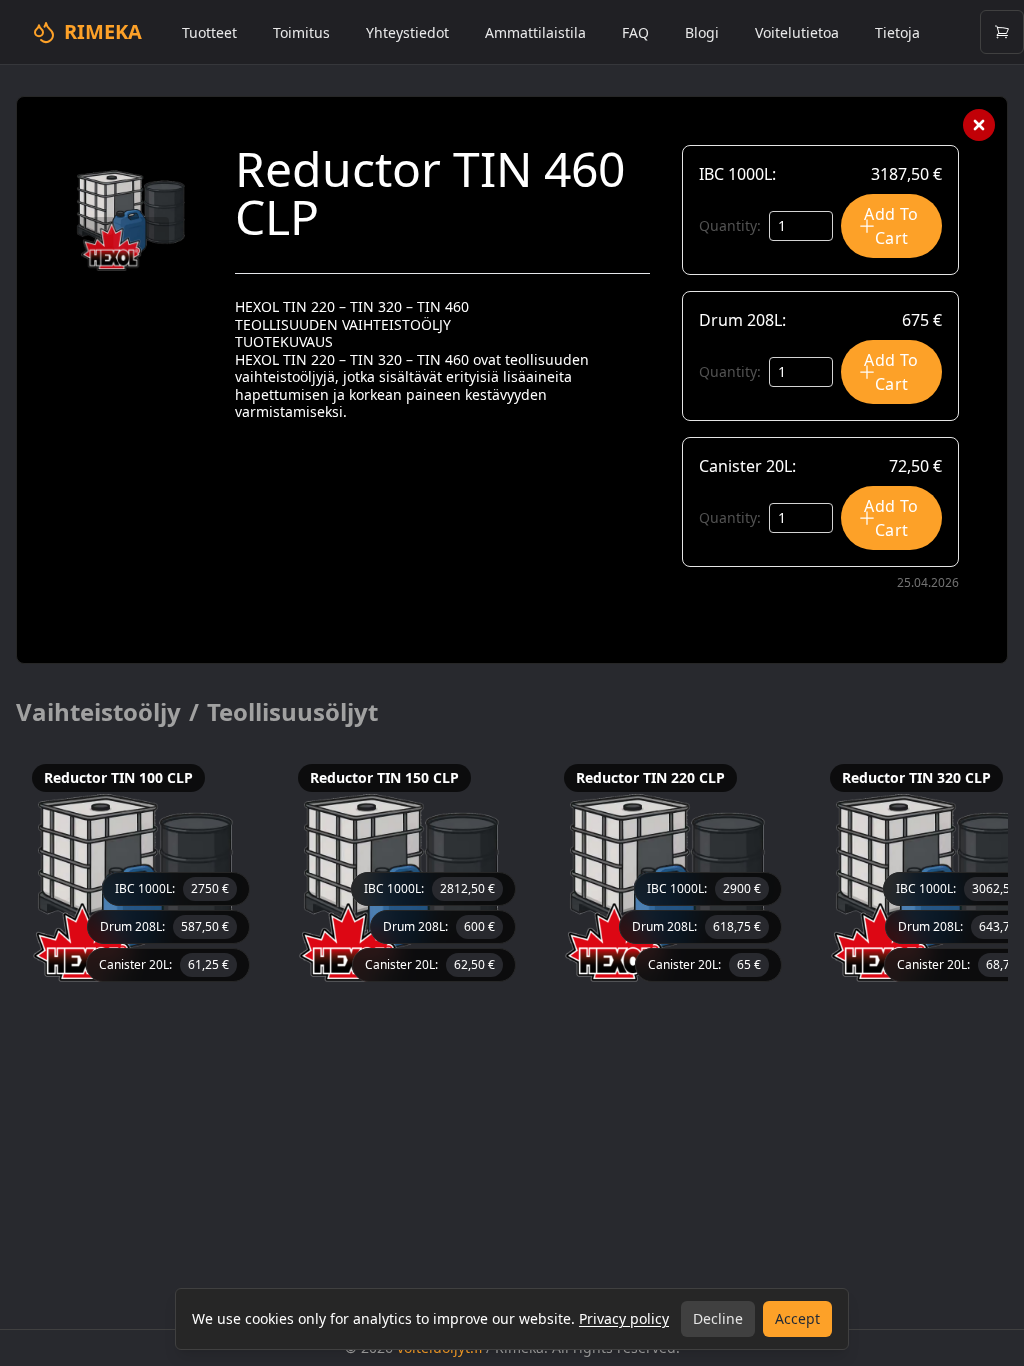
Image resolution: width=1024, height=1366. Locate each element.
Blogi (702, 32)
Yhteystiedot (407, 32)
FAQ (635, 32)
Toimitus (301, 32)
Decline (718, 1318)
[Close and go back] (979, 125)
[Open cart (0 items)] (1002, 32)
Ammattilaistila (535, 32)
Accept (797, 1318)
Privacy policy (624, 1318)
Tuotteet (209, 32)
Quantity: (730, 225)
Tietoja (897, 32)
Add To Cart (891, 226)
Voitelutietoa (797, 32)
